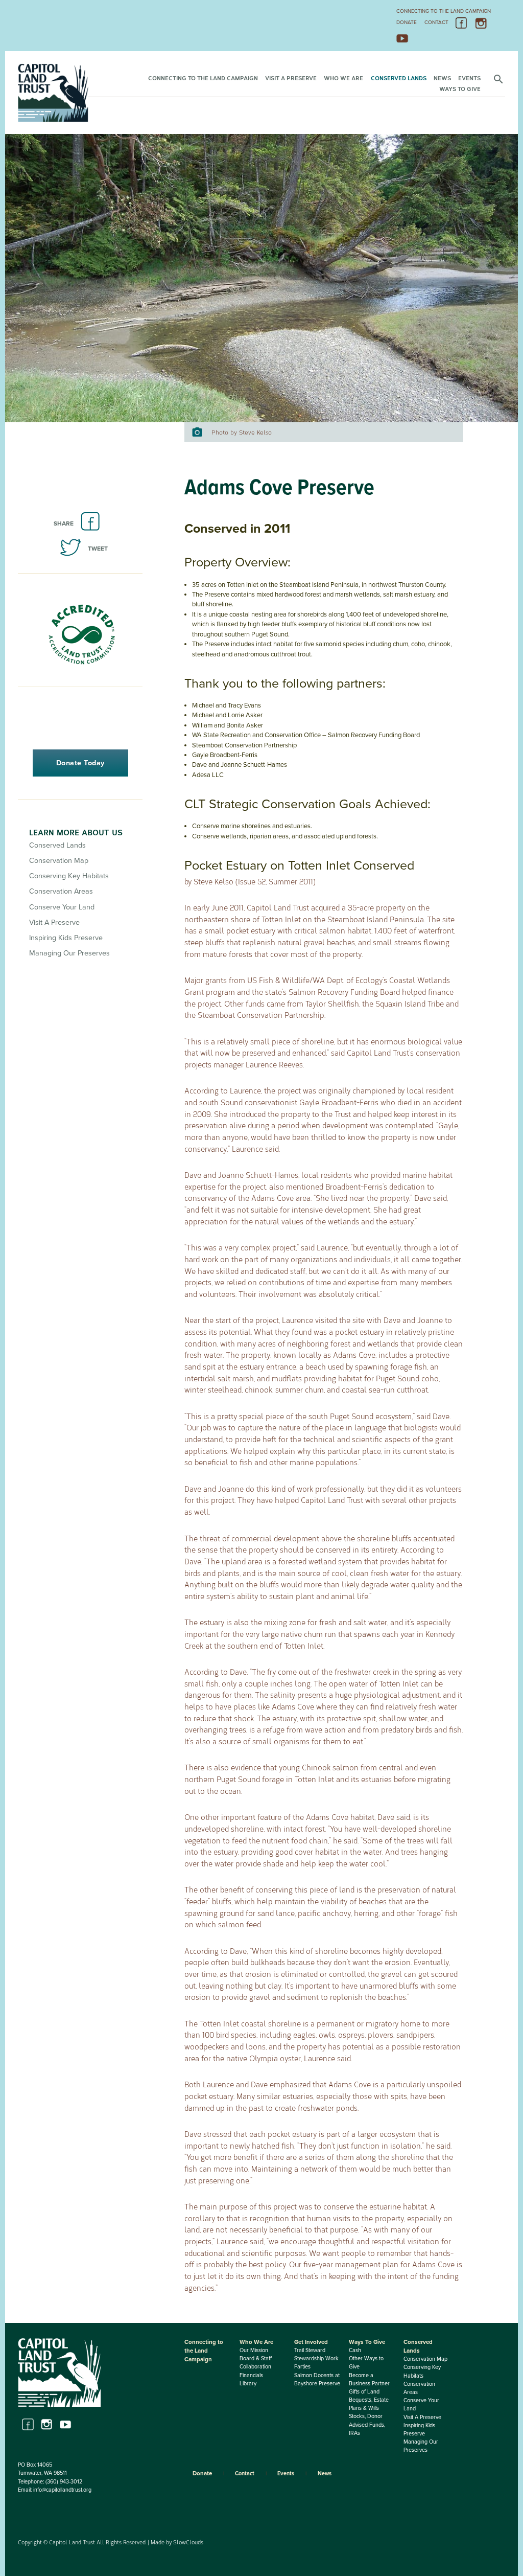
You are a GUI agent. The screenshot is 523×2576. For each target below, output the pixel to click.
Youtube (66, 2424)
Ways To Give (460, 88)
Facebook (462, 24)
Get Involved (311, 2342)
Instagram (481, 24)
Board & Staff (256, 2358)
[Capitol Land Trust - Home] (53, 120)
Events (469, 78)
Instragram (47, 2424)
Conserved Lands (399, 78)
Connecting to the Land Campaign (444, 11)
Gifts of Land (364, 2392)
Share (64, 523)
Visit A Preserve (291, 78)
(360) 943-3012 (64, 2482)
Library (248, 2384)
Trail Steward (310, 2350)
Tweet (98, 549)
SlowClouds (188, 2542)
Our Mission (254, 2350)
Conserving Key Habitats (69, 876)
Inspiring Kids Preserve (66, 938)
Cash (355, 2350)
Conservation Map (59, 861)
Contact (436, 22)
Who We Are (343, 78)
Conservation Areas (61, 891)
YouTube (402, 38)
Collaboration (255, 2367)
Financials (251, 2375)
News (442, 78)
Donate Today (80, 763)
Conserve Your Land (62, 907)
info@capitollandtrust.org (62, 2490)
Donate (407, 22)
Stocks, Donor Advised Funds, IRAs (367, 2424)
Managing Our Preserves (69, 953)
